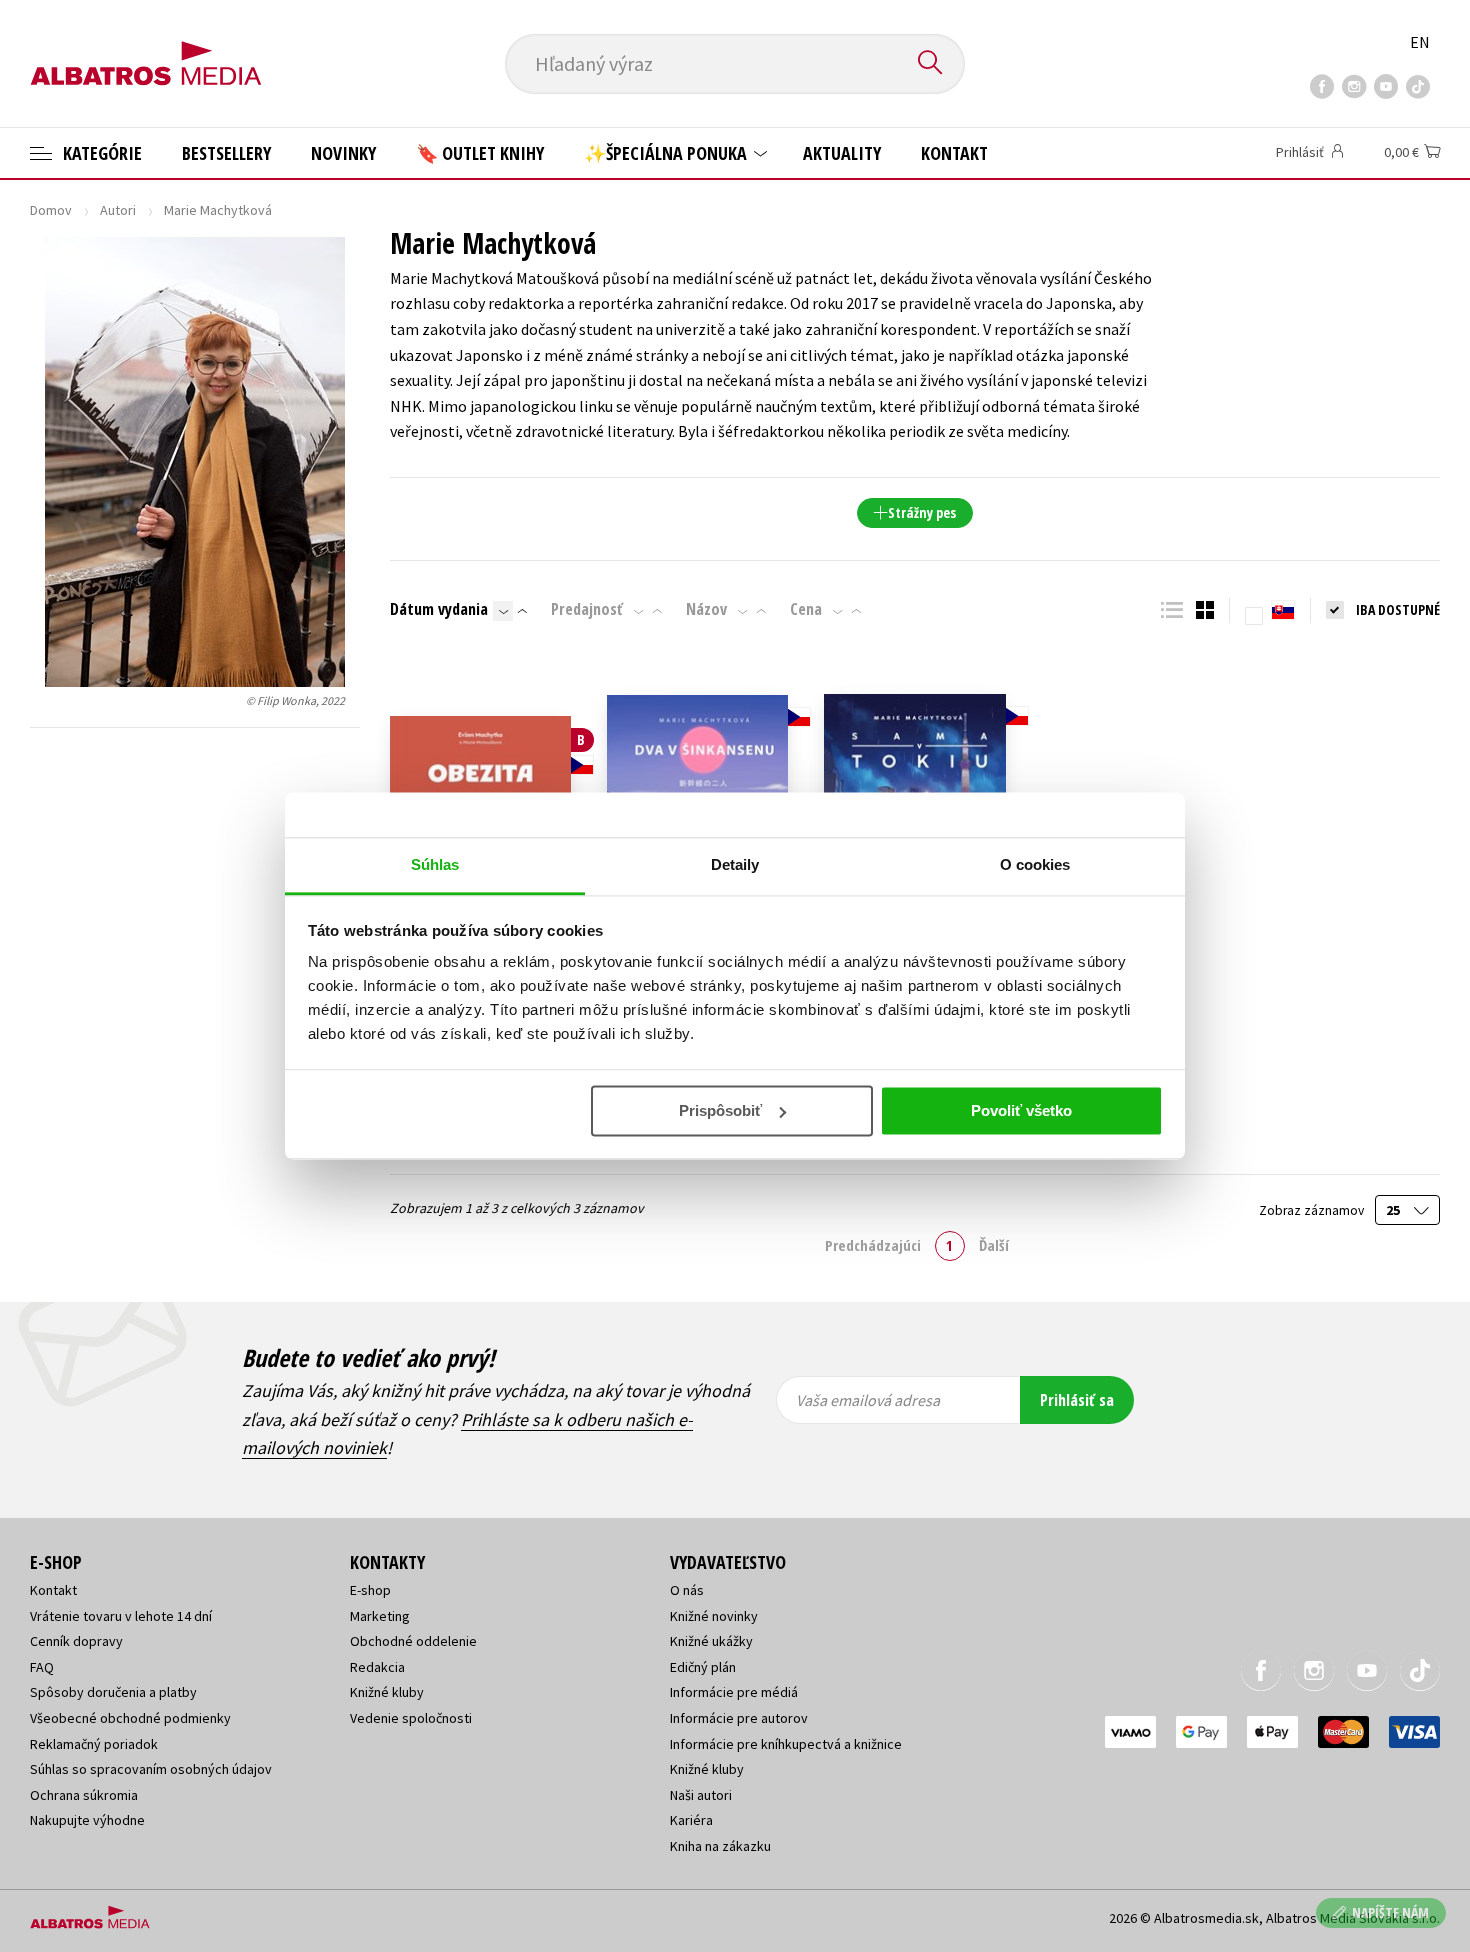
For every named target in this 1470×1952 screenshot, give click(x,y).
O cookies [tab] (1035, 864)
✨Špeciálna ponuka (667, 153)
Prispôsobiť (720, 1110)
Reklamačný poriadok (94, 1744)
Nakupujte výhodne (87, 1820)
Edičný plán (703, 1667)
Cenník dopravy (76, 1641)
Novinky (343, 153)
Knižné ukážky (711, 1641)
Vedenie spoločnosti (411, 1718)
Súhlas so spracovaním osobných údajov (151, 1769)
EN (1420, 42)
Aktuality (842, 153)
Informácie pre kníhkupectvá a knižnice (786, 1744)
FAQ (42, 1667)
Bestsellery (226, 153)
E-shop (370, 1590)
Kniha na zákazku (720, 1846)
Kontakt (954, 153)
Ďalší (994, 1245)
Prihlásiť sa (1077, 1400)
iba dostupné (1398, 609)
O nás (687, 1590)
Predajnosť (587, 609)
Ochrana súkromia (84, 1795)
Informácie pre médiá (734, 1692)
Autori (118, 210)
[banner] (146, 47)
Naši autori (701, 1795)
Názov (706, 609)
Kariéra (691, 1820)
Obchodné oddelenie (413, 1641)
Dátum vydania (439, 609)
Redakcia (377, 1667)
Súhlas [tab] (435, 864)
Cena (806, 609)
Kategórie (100, 153)
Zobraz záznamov (1313, 1210)
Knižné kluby (387, 1692)
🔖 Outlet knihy (480, 153)
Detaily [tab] (735, 864)
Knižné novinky (714, 1616)
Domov (51, 210)
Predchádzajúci (873, 1245)
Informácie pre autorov (739, 1718)
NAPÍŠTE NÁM (1390, 1912)
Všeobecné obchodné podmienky (130, 1718)
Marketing (380, 1616)
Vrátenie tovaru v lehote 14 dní (121, 1616)
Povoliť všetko (1021, 1110)
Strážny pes (922, 512)
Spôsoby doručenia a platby (113, 1692)
